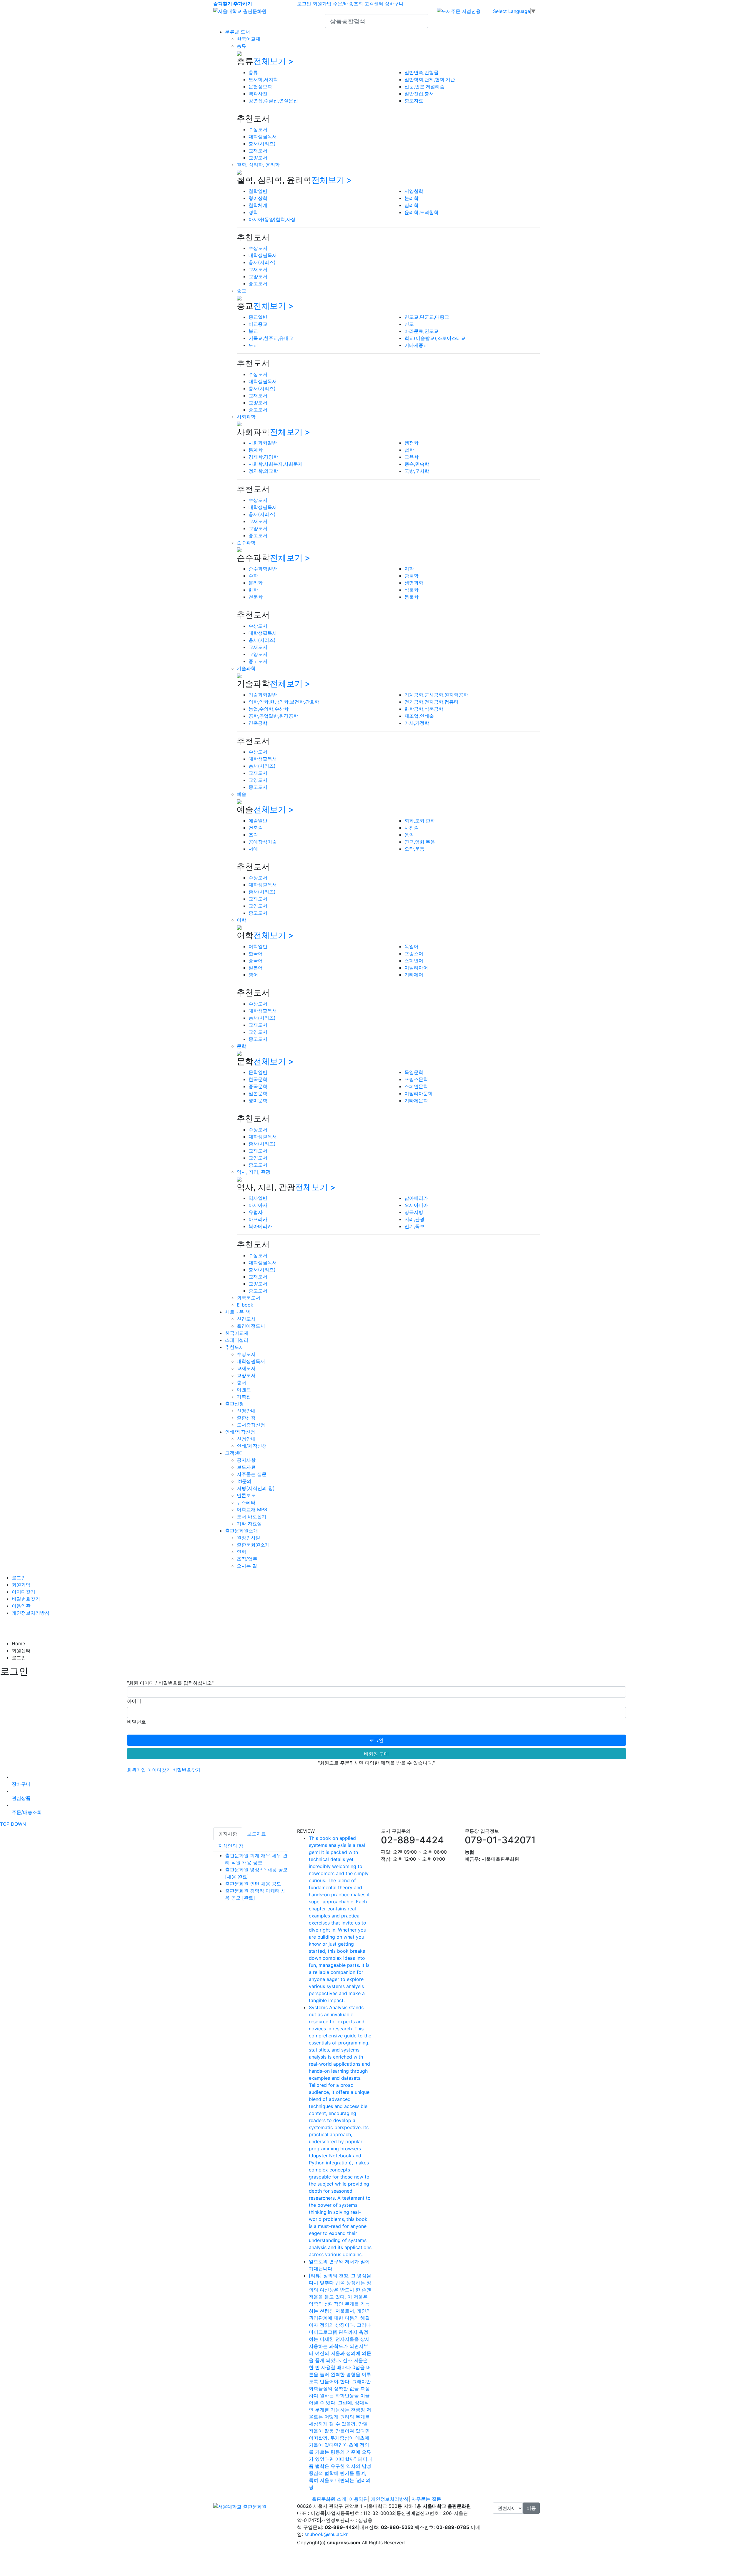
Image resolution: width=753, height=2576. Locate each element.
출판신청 (234, 1404)
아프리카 (258, 1219)
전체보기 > (274, 61)
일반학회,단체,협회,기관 (430, 79)
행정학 (412, 443)
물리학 (256, 583)
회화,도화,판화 (420, 821)
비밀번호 (136, 1722)
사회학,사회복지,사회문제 (276, 464)
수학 (253, 576)
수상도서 (258, 129)
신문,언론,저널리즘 (424, 86)
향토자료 (414, 101)
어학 (241, 920)
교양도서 (258, 158)
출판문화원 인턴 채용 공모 (253, 1884)
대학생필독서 (263, 136)
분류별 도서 (238, 32)
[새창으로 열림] (459, 11)
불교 (253, 331)
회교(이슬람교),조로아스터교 (435, 338)
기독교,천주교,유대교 (271, 338)
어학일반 (258, 946)
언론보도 (246, 1495)
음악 (409, 835)
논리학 (412, 198)
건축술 (256, 828)
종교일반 (258, 317)
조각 (253, 835)
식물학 (412, 590)
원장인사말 (249, 1538)
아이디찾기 (24, 1592)
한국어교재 (249, 39)
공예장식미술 (263, 842)
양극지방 (414, 1212)
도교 (253, 345)
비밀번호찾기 (26, 1599)
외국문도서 (249, 1298)
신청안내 (246, 1411)
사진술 (412, 828)
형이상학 (258, 198)
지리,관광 (414, 1219)
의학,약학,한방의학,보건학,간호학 (284, 702)
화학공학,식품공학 (424, 709)
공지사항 (246, 1460)
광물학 (412, 576)
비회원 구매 (376, 1754)
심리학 (412, 205)
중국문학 (258, 1086)
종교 (241, 290)
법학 (409, 450)
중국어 (256, 960)
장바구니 (394, 4)
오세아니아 (416, 1205)
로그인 (304, 4)
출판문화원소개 (241, 1531)
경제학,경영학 (263, 457)
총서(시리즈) (262, 143)
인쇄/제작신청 (240, 1432)
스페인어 (414, 960)
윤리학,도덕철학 (422, 212)
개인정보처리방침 (31, 1613)
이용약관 (21, 1606)
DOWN (18, 1824)
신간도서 (246, 1319)
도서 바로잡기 (252, 1516)
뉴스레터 (246, 1502)
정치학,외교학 (263, 471)
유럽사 (256, 1212)
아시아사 (258, 1205)
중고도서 (258, 283)
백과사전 (258, 93)
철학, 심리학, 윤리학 (258, 165)
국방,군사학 (417, 471)
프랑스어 (414, 953)
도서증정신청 (251, 1425)
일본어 (256, 968)
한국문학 (258, 1079)
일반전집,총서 (419, 93)
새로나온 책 (238, 1312)
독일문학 (414, 1072)
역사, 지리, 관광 (254, 1172)
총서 (241, 1382)
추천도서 (234, 1347)
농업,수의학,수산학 (269, 709)
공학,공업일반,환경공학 (273, 716)
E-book (245, 1305)
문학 (241, 1046)
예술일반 (258, 821)
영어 (253, 975)
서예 (253, 849)
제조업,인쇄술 (419, 716)
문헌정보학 (260, 86)
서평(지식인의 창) (256, 1488)
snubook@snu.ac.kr (326, 2534)
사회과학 (246, 417)
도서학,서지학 (263, 79)
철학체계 (258, 205)
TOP (5, 1824)
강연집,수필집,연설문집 (273, 101)
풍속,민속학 (417, 464)
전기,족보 (414, 1226)
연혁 (241, 1552)
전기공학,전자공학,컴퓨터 (432, 702)
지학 (409, 569)
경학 (253, 212)
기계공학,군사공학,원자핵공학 (436, 695)
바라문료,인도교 (422, 331)
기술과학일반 (263, 695)
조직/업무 (247, 1559)
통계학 (256, 450)
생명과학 (414, 583)
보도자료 (246, 1467)
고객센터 (374, 4)
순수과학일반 (263, 569)
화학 (253, 590)
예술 (241, 794)
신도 (409, 324)
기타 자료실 (249, 1523)
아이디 (134, 1701)
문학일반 (258, 1072)
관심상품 (21, 1798)
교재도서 (258, 151)
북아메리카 (260, 1226)
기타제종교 (416, 345)
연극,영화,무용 (420, 842)
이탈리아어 (416, 968)
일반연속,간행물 (422, 72)
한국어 (256, 953)
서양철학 (414, 191)
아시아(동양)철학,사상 (272, 219)
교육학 (412, 457)
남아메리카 (416, 1198)
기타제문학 (416, 1100)
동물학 (412, 597)
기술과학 (246, 668)
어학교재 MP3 (252, 1509)
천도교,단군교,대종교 (427, 317)
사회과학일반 (263, 443)
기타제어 (414, 975)
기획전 (244, 1396)
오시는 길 (247, 1566)
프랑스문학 (416, 1079)
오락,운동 (414, 849)
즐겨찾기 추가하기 (233, 4)
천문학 (256, 597)
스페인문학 (416, 1086)
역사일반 (258, 1198)
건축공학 (258, 723)
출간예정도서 (251, 1326)
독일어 (412, 946)
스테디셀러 (237, 1340)
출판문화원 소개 (329, 2499)
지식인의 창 (231, 1846)
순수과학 (246, 542)
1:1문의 (244, 1481)
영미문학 (258, 1100)
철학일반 (258, 191)
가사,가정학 (417, 723)
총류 (241, 46)
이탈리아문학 (419, 1093)
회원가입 (322, 4)
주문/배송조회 (348, 4)
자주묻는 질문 (252, 1474)
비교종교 (258, 324)
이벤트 (244, 1389)
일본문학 (258, 1093)
